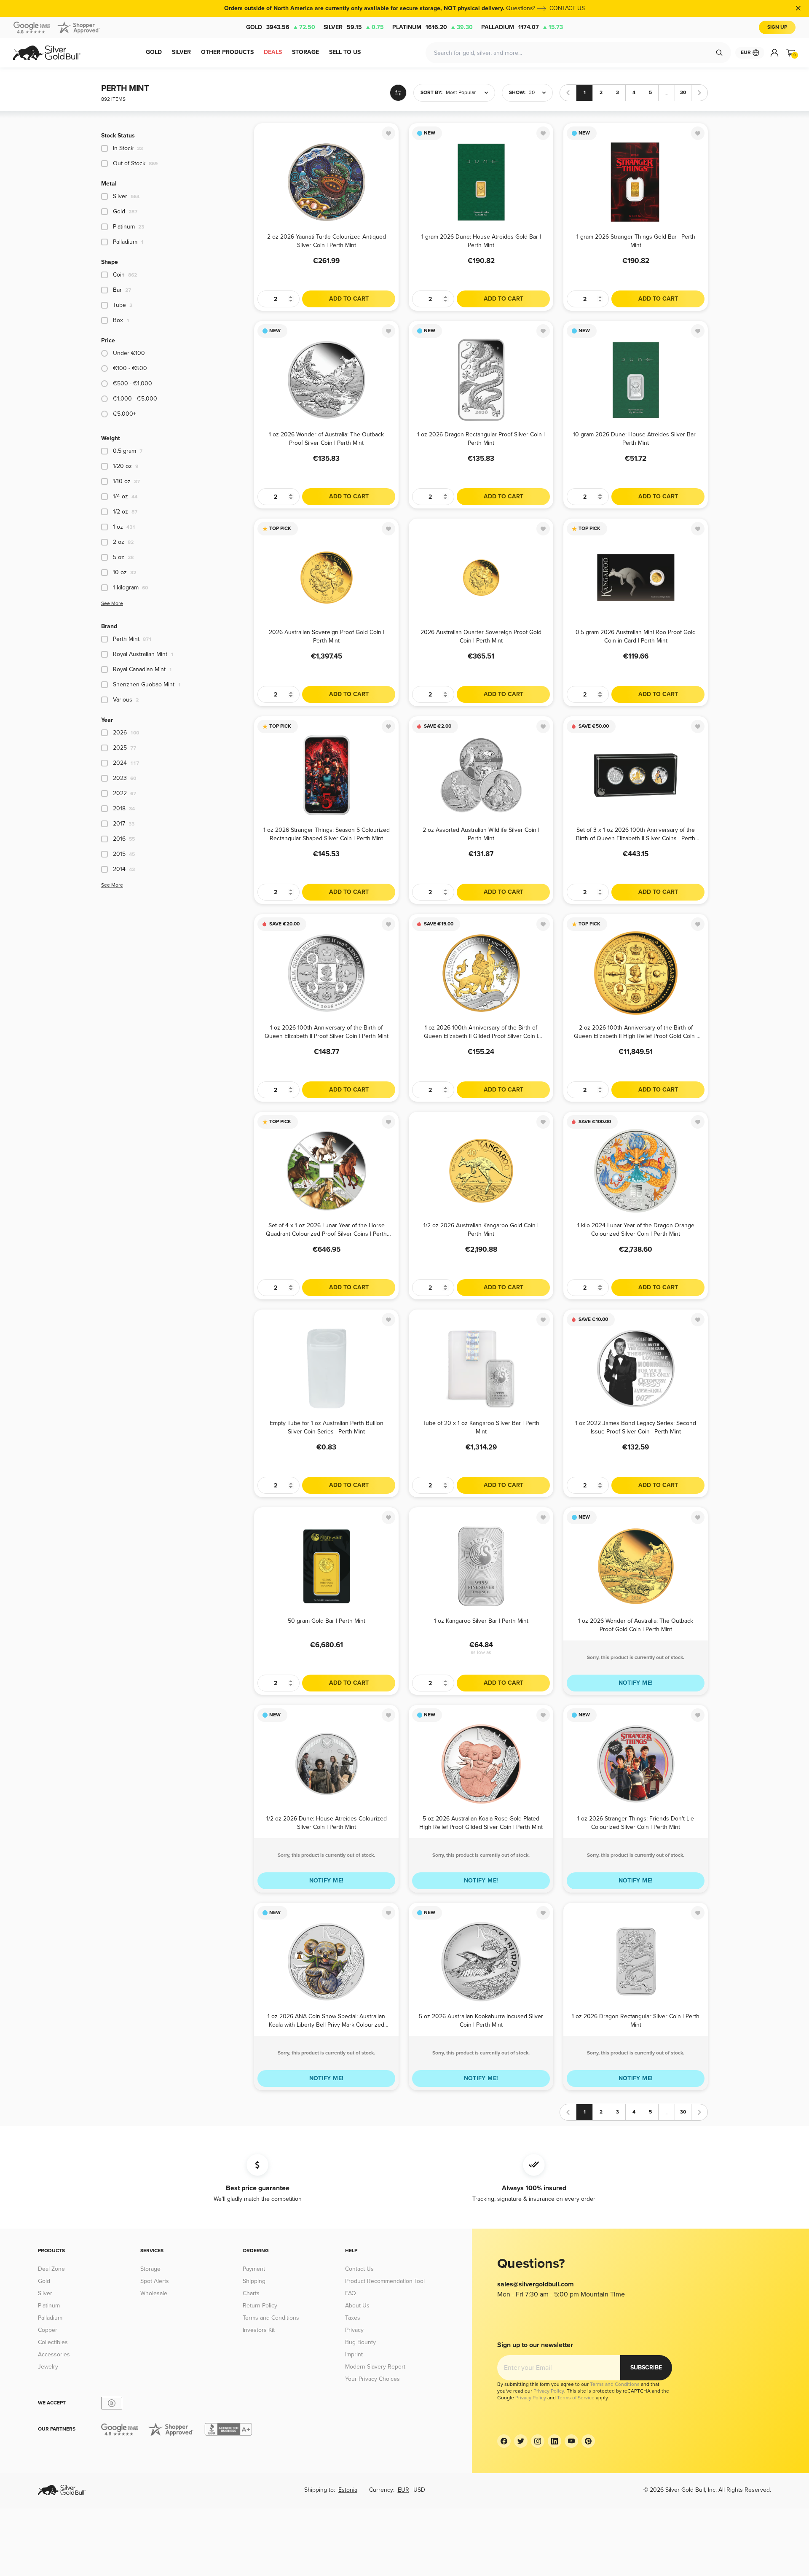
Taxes (353, 2318)
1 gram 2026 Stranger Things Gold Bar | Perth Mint (636, 241)
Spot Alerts (155, 2281)
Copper (48, 2330)
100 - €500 (130, 368)
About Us (357, 2306)
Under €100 (129, 353)
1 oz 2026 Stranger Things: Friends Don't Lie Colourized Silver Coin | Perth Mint (636, 1822)
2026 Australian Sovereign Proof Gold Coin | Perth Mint (327, 636)
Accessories (54, 2354)
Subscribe (646, 2368)
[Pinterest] (588, 2441)
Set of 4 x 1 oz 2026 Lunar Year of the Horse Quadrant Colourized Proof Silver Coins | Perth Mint (326, 1229)
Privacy (354, 2330)
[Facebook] (504, 2441)
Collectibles (53, 2342)
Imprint (354, 2354)
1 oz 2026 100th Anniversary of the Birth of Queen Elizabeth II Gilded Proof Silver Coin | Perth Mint (481, 1031)
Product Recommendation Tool (385, 2281)
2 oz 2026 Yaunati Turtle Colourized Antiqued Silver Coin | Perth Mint (327, 241)
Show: (517, 93)
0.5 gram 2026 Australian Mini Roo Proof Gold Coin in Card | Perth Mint (636, 636)
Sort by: (431, 93)
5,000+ (125, 414)
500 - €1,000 (133, 383)
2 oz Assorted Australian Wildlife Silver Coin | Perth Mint (481, 834)
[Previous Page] (568, 93)
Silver (354, 27)
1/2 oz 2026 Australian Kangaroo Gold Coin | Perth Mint (481, 1229)
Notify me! (636, 1683)
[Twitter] (521, 2441)
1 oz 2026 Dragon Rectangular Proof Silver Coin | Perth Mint (481, 438)
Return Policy (260, 2306)
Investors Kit (259, 2330)
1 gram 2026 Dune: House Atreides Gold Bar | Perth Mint (481, 241)
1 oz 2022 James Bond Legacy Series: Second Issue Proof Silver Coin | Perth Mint (636, 1427)
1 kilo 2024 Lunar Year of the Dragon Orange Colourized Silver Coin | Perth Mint (636, 1229)
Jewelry (48, 2367)
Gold (281, 27)
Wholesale (154, 2293)
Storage (150, 2269)
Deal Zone (51, 2269)
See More (112, 604)
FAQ (351, 2293)
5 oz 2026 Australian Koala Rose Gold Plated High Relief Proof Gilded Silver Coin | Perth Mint (481, 1822)
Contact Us (359, 2269)
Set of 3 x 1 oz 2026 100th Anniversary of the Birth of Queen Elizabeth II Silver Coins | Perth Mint (636, 834)
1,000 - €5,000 (135, 399)
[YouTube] (571, 2441)
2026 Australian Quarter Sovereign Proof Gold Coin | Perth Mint (481, 636)
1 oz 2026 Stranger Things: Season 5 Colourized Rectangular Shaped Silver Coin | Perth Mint (327, 834)
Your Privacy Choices (372, 2379)
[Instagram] (538, 2441)
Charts (251, 2293)
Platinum (433, 27)
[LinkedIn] (555, 2441)
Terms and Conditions (271, 2318)
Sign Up (777, 27)
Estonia (348, 2490)
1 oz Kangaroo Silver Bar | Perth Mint (481, 1621)
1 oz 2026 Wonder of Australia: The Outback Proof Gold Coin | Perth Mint (636, 1625)
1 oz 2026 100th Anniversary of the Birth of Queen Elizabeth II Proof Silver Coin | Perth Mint (327, 1031)
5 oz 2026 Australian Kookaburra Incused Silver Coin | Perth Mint (481, 2020)
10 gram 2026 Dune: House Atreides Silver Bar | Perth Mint (636, 438)
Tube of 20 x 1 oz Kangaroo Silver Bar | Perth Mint (481, 1427)
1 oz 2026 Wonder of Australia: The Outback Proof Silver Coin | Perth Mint (326, 438)
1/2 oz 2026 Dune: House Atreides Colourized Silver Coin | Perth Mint (327, 1822)
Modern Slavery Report (375, 2367)
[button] (454, 93)
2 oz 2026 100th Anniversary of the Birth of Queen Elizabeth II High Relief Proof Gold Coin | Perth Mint (636, 1031)
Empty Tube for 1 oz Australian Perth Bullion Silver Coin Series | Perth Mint (327, 1427)
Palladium (522, 27)
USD (419, 2490)
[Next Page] (699, 93)
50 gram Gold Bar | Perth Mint (327, 1621)
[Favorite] (388, 133)
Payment (254, 2269)
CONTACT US (567, 8)
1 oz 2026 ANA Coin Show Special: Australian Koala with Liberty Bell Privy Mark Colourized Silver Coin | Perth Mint (326, 2020)
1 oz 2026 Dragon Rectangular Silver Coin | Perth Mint (636, 2020)
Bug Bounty (360, 2342)
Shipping (254, 2281)
